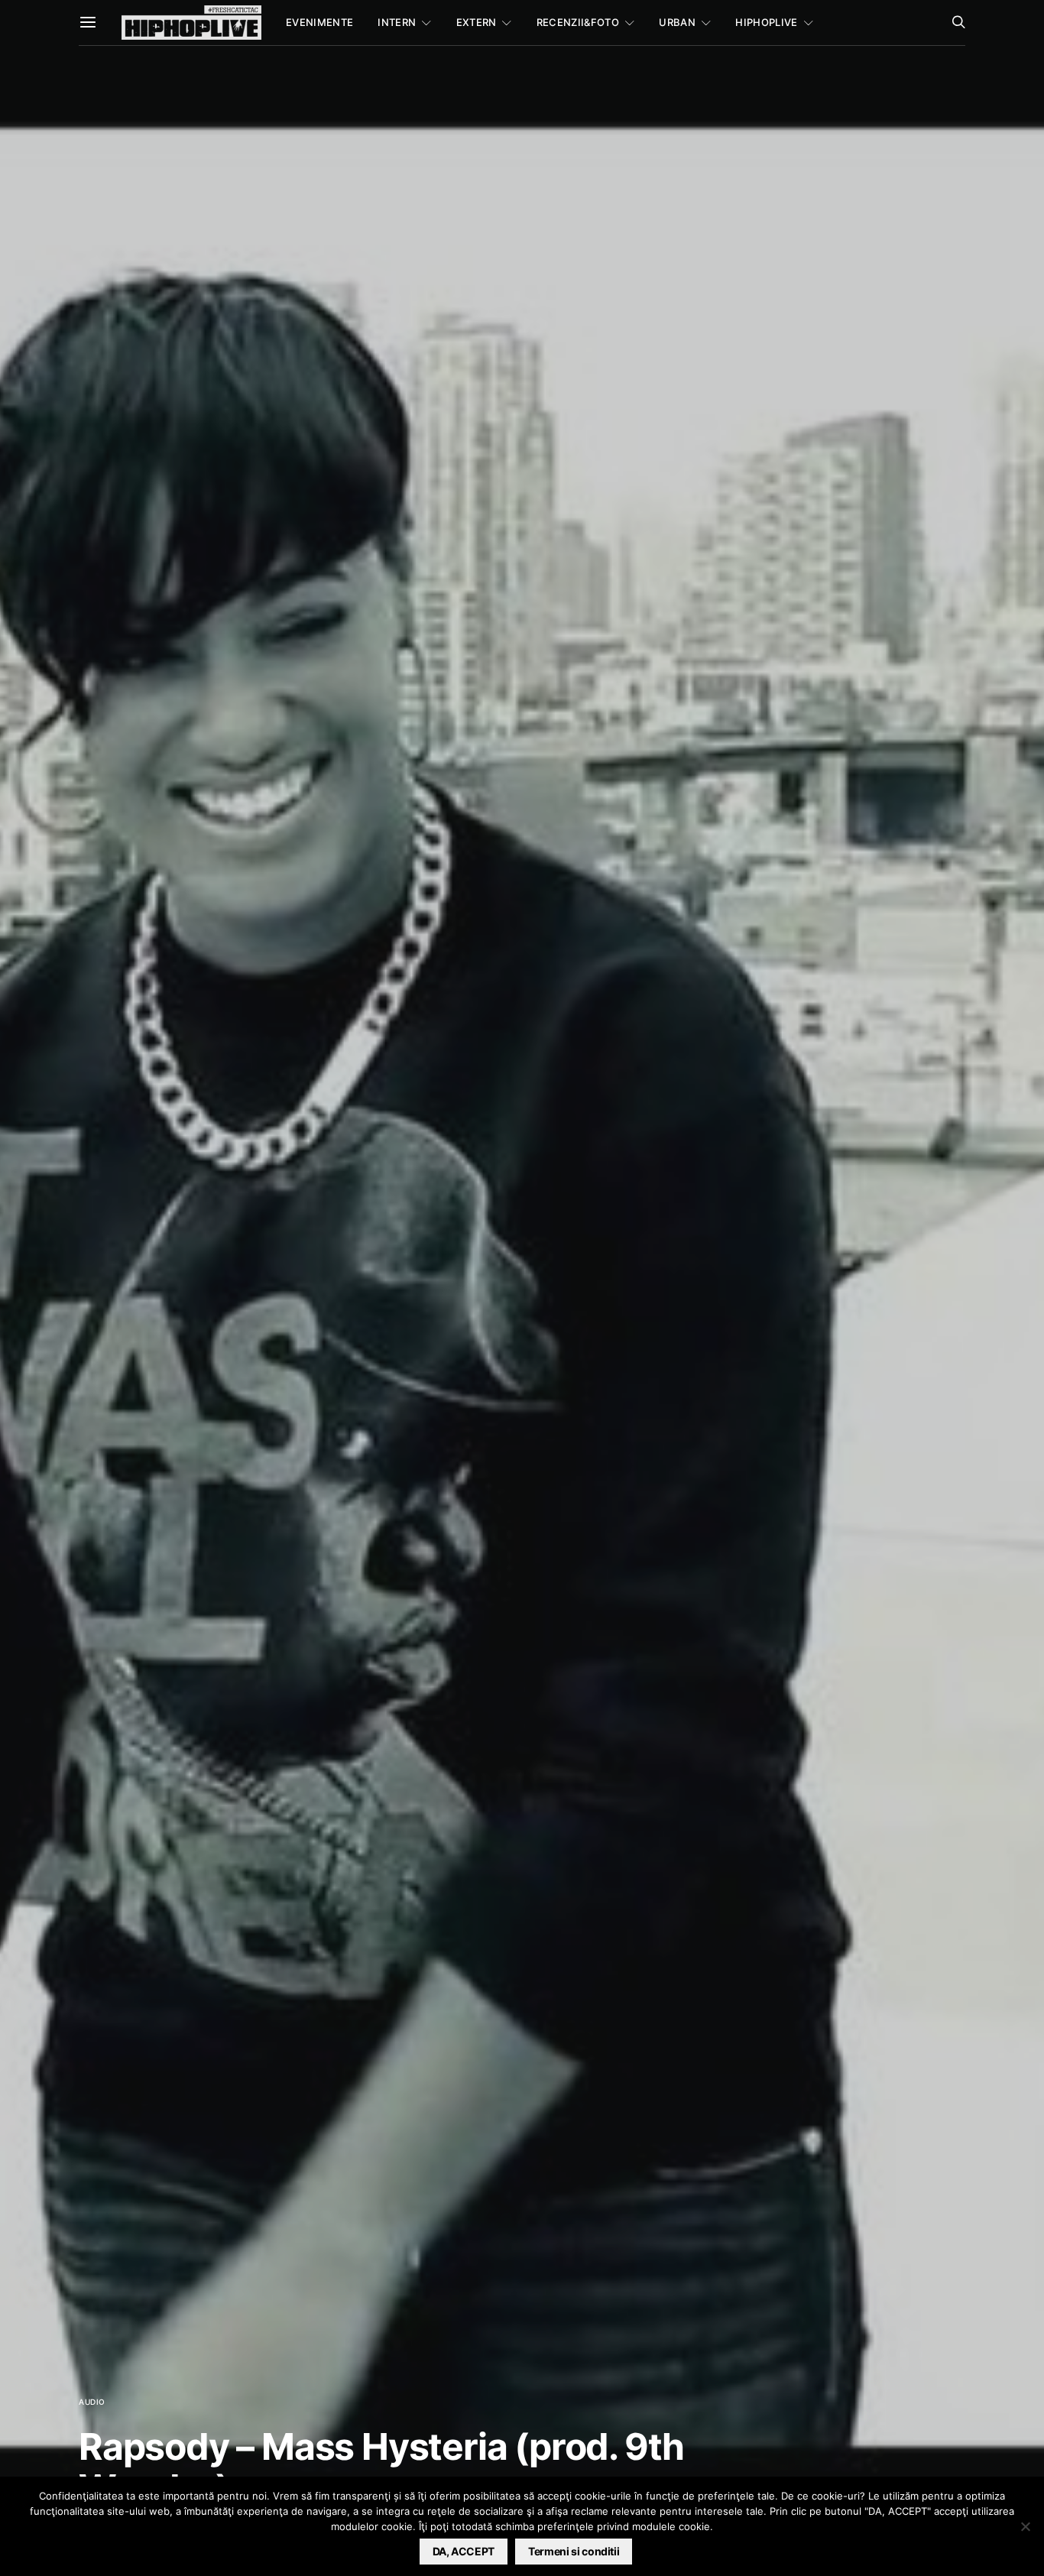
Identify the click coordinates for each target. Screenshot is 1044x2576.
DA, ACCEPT (464, 2551)
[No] (1025, 2526)
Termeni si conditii (574, 2551)
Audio (92, 2402)
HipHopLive (766, 22)
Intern (397, 22)
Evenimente (319, 22)
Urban (677, 22)
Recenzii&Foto (578, 22)
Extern (477, 22)
